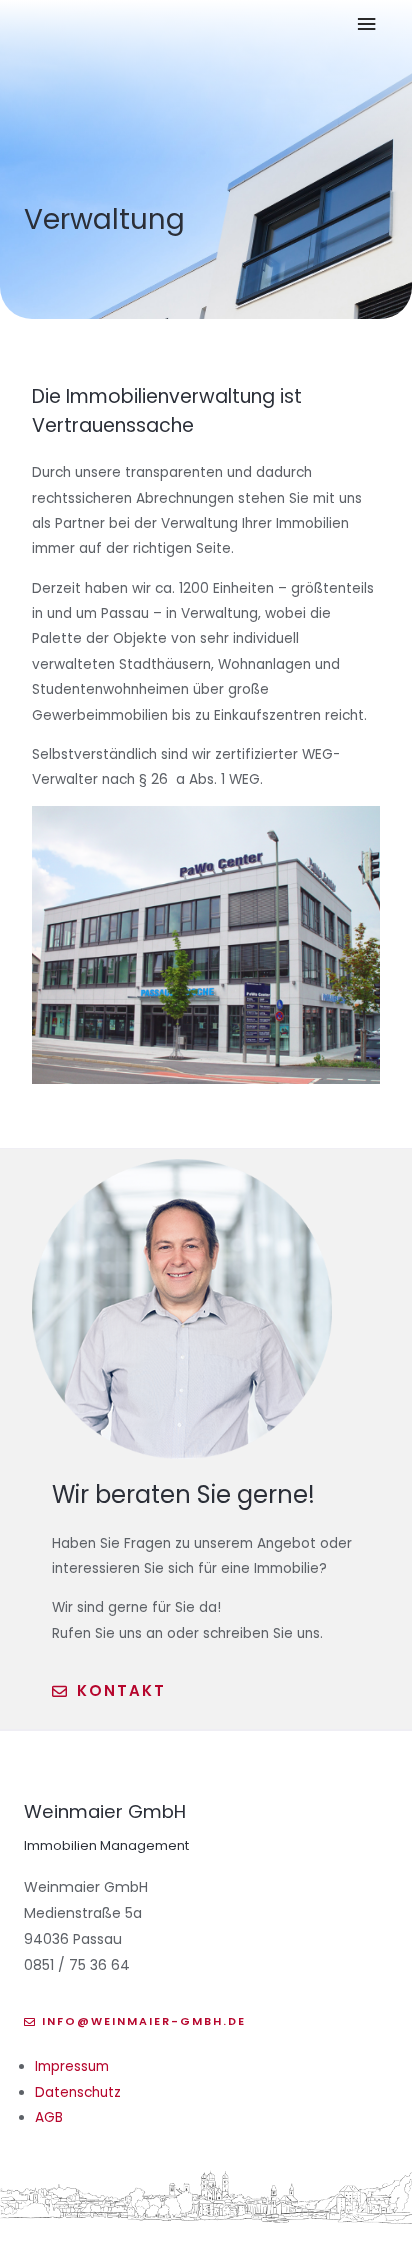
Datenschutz (78, 2092)
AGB (49, 2117)
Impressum (72, 2066)
